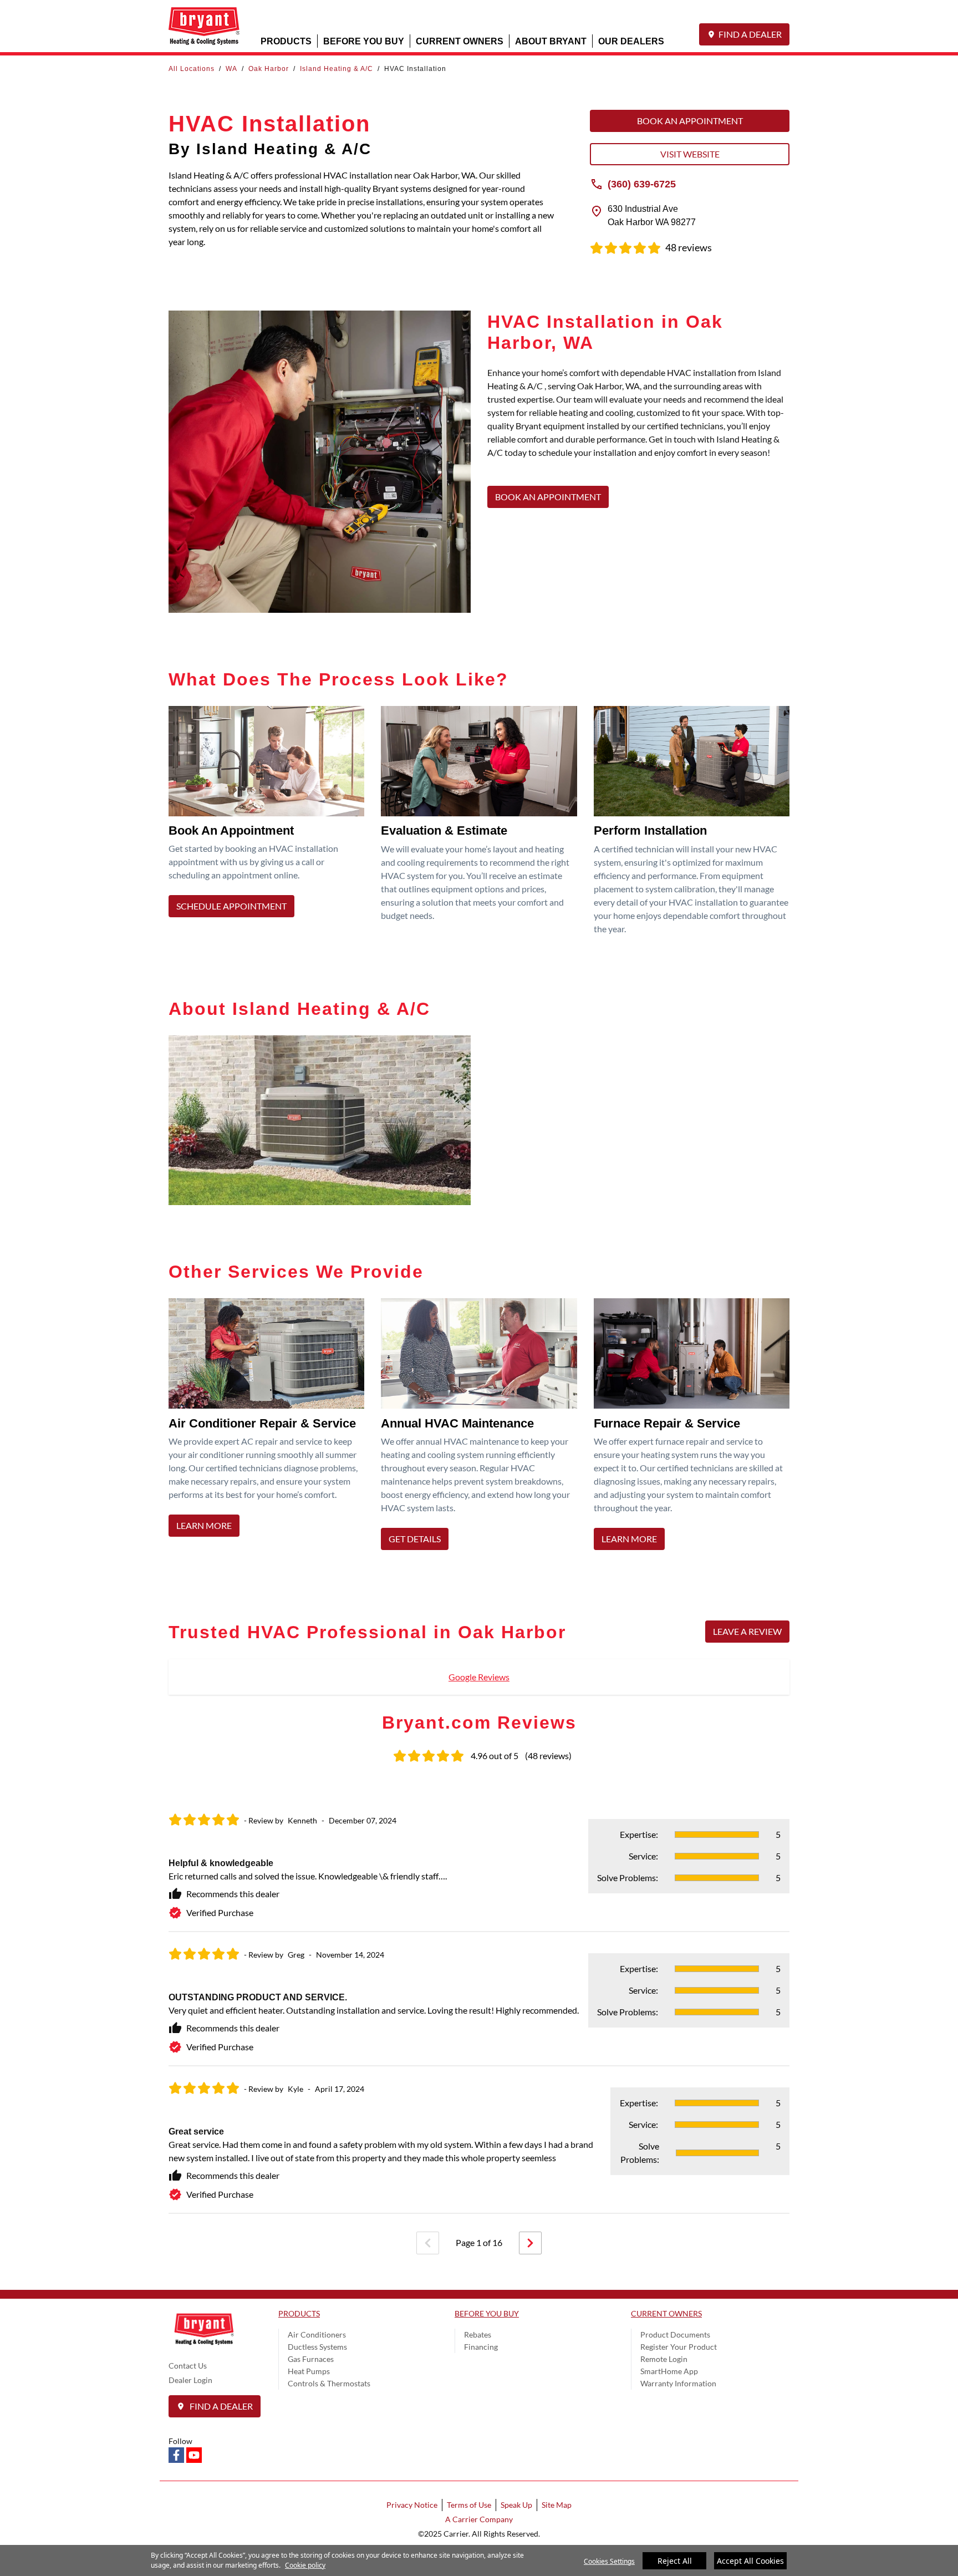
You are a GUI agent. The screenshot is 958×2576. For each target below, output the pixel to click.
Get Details (415, 1539)
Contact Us (188, 2366)
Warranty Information (678, 2383)
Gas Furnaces (311, 2359)
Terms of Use (469, 2505)
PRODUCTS (286, 41)
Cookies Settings (609, 2561)
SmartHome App (669, 2371)
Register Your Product (679, 2347)
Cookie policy (305, 2565)
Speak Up (516, 2505)
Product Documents (675, 2334)
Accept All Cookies (750, 2561)
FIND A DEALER (750, 34)
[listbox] (479, 2006)
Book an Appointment (690, 121)
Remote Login (664, 2359)
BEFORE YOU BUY (364, 41)
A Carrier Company (479, 2519)
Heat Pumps (309, 2371)
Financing (481, 2347)
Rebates (478, 2334)
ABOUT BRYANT (551, 41)
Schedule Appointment (231, 906)
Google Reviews (479, 1677)
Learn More (204, 1525)
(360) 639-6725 (642, 184)
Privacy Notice (412, 2505)
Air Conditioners (317, 2334)
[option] (479, 2006)
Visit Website (690, 154)
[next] (530, 2243)
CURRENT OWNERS (460, 41)
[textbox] (638, 419)
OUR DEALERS (631, 41)
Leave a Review (747, 1631)
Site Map (557, 2505)
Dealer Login (190, 2380)
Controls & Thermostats (329, 2383)
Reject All (675, 2561)
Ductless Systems (317, 2347)
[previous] (428, 2243)
